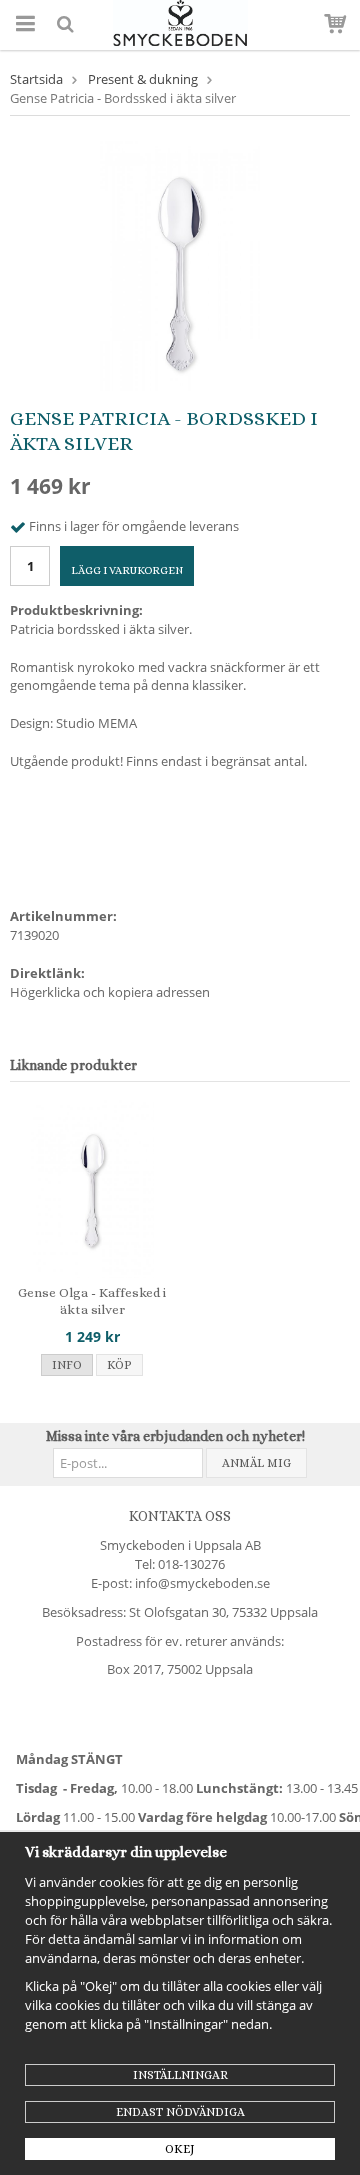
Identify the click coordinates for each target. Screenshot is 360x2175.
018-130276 (191, 1564)
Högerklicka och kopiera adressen (110, 992)
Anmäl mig (256, 1463)
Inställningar (180, 2075)
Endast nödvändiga (180, 2112)
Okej (180, 2149)
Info (67, 1365)
